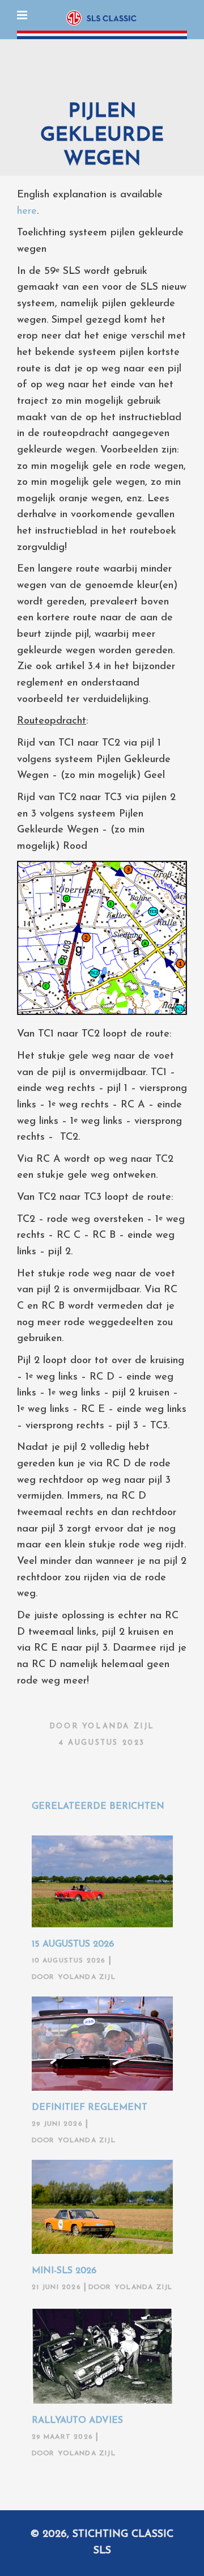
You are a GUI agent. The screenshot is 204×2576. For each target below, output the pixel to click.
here (27, 212)
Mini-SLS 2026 (64, 2271)
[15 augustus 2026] (102, 1881)
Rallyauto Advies (77, 2421)
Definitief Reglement (90, 2108)
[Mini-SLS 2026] (102, 2207)
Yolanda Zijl (118, 1726)
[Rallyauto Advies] (102, 2355)
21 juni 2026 (56, 2287)
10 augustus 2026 (69, 1961)
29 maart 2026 (63, 2437)
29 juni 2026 (57, 2124)
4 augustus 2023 (102, 1743)
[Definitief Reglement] (102, 2044)
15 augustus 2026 (73, 1944)
